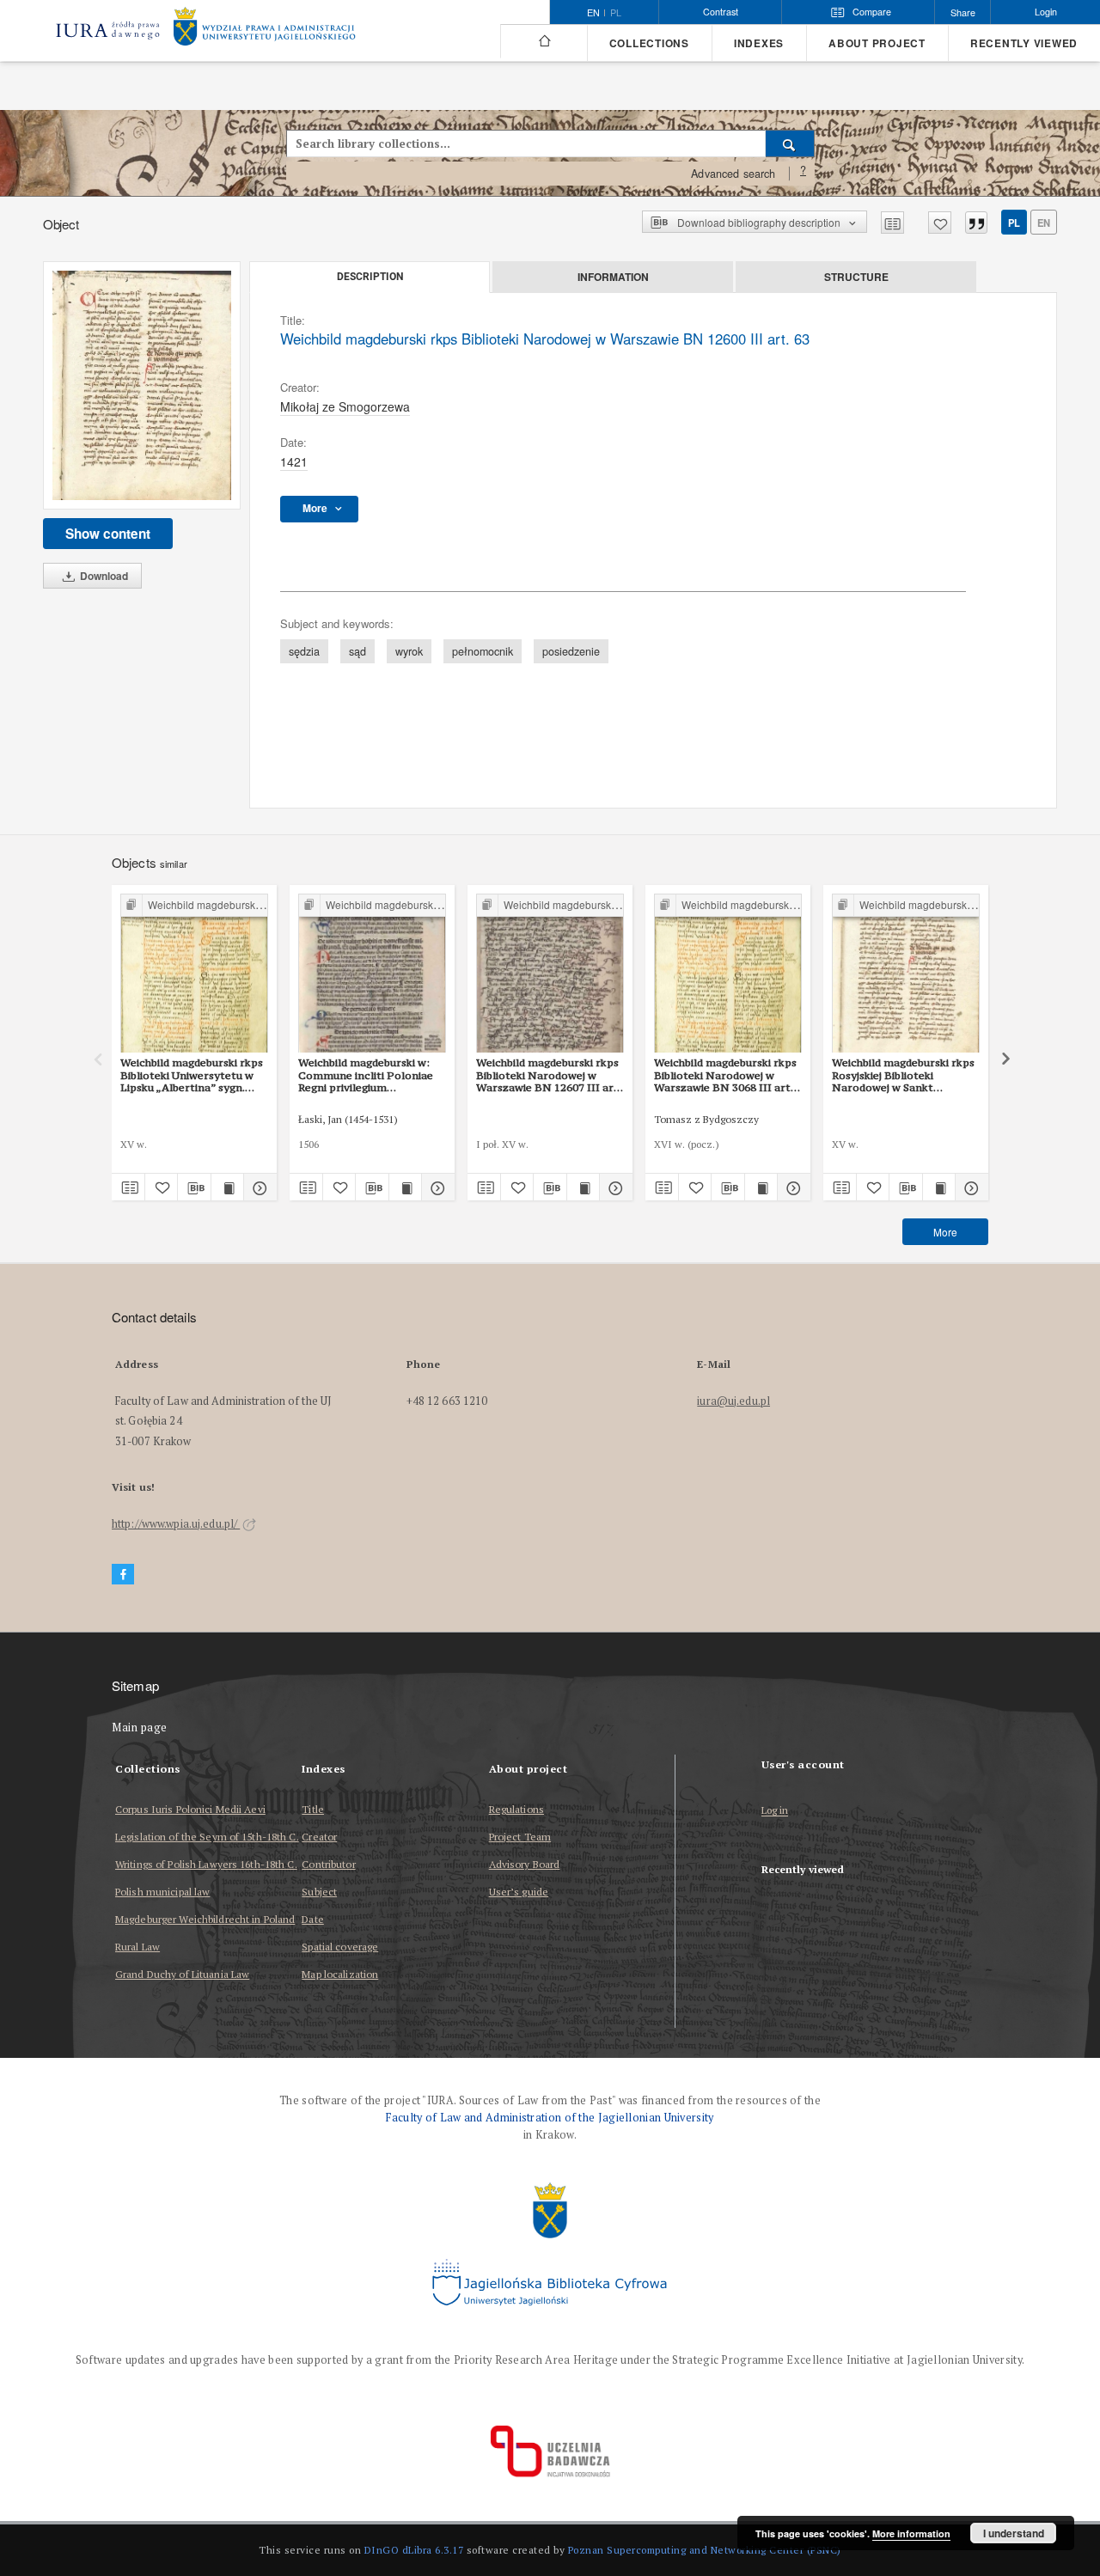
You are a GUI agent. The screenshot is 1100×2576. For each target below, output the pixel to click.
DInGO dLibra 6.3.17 (414, 2550)
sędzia (304, 651)
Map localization (340, 1974)
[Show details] (258, 1187)
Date (312, 1919)
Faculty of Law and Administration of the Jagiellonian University (550, 2118)
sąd (357, 651)
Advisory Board (525, 1864)
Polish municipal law (162, 1892)
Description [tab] (370, 277)
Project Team (520, 1837)
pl (616, 13)
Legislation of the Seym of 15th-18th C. (207, 1837)
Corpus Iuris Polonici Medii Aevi (190, 1809)
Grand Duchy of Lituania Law (182, 1974)
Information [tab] (613, 277)
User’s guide (519, 1892)
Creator (319, 1837)
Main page (140, 1728)
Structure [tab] (856, 277)
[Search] (790, 143)
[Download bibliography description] (194, 1187)
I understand (1014, 2533)
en (1044, 223)
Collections (649, 43)
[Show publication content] (228, 1187)
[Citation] (976, 223)
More (945, 1232)
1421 (294, 461)
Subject (319, 1892)
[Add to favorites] (940, 223)
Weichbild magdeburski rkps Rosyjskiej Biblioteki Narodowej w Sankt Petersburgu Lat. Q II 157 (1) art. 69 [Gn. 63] (905, 1075)
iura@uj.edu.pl (733, 1401)
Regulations (516, 1809)
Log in (775, 1811)
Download (103, 576)
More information (911, 2533)
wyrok (409, 651)
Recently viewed (1024, 43)
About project (877, 43)
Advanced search (733, 174)
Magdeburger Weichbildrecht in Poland (205, 1919)
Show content (108, 534)
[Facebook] (123, 1575)
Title (313, 1809)
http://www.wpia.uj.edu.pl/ (176, 1524)
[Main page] (544, 41)
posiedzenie (571, 651)
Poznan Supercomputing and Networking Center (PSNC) (705, 2550)
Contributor (328, 1864)
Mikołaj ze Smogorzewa (345, 406)
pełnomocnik (483, 651)
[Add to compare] (892, 223)
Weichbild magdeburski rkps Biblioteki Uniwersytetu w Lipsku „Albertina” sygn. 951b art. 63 (192, 1075)
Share (963, 12)
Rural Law (137, 1947)
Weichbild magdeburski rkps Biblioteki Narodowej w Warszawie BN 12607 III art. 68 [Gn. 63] (549, 1075)
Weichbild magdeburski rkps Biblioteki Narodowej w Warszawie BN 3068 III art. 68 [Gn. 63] (725, 1075)
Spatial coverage (340, 1947)
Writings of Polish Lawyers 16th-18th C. (206, 1864)
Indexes (759, 43)
